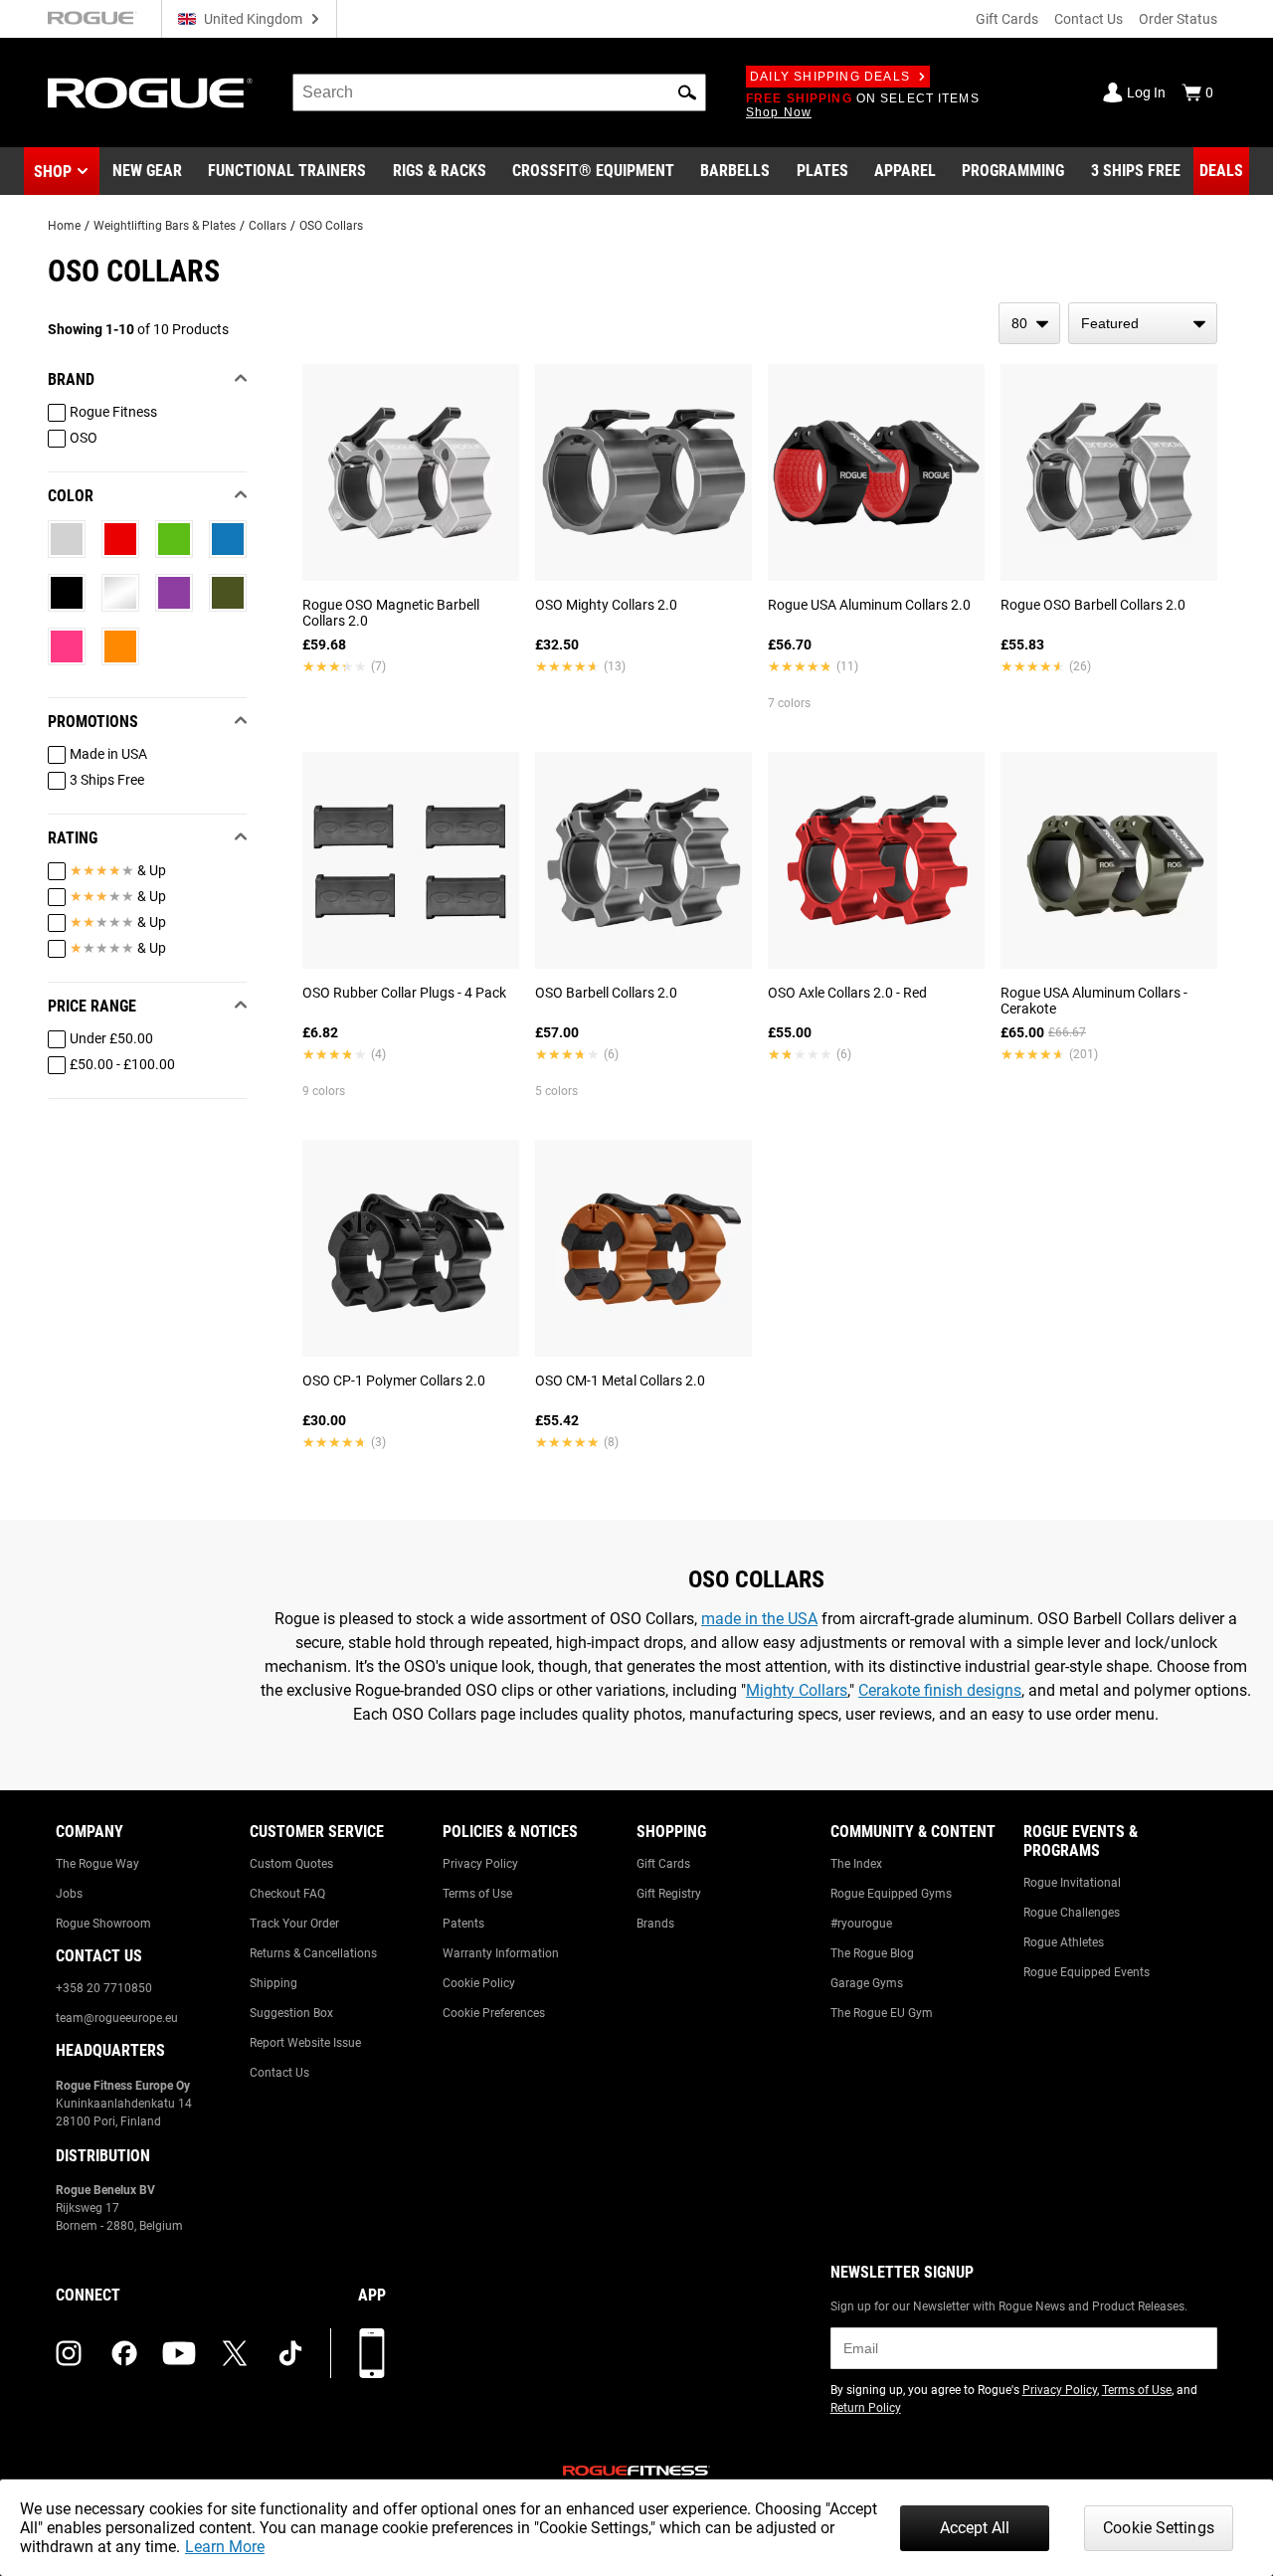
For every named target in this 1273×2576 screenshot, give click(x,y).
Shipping (273, 1983)
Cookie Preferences (494, 2013)
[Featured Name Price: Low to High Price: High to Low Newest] (1143, 323)
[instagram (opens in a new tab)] (69, 2353)
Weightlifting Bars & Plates (165, 226)
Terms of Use (477, 1894)
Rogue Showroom (103, 1924)
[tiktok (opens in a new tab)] (290, 2353)
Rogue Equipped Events (1087, 1972)
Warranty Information (501, 1953)
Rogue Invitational (1072, 1883)
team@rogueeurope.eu (117, 2018)
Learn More (225, 2547)
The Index (856, 1864)
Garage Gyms (867, 1983)
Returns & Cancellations (313, 1953)
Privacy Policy (480, 1864)
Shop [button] (53, 172)
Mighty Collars (797, 1690)
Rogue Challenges (1072, 1913)
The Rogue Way (97, 1864)
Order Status (1178, 19)
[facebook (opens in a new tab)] (124, 2353)
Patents (463, 1924)
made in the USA (759, 1619)
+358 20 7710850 (104, 1988)
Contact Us (1089, 19)
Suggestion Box (291, 2013)
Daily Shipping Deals (830, 77)
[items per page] (1029, 323)
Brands (655, 1924)
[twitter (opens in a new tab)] (235, 2353)
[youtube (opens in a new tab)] (179, 2353)
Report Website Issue (305, 2043)
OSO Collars (331, 226)
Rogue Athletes (1064, 1942)
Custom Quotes (291, 1864)
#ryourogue (861, 1924)
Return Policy (866, 2408)
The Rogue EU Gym (882, 2013)
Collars (268, 226)
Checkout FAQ (287, 1894)
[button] (687, 92)
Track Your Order (294, 1924)
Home (64, 226)
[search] (499, 92)
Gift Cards (1007, 19)
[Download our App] (372, 2353)
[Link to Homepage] (150, 93)
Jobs (69, 1894)
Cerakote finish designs (940, 1690)
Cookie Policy (479, 1983)
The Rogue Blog (872, 1953)
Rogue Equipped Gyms (891, 1894)
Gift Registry (669, 1894)
